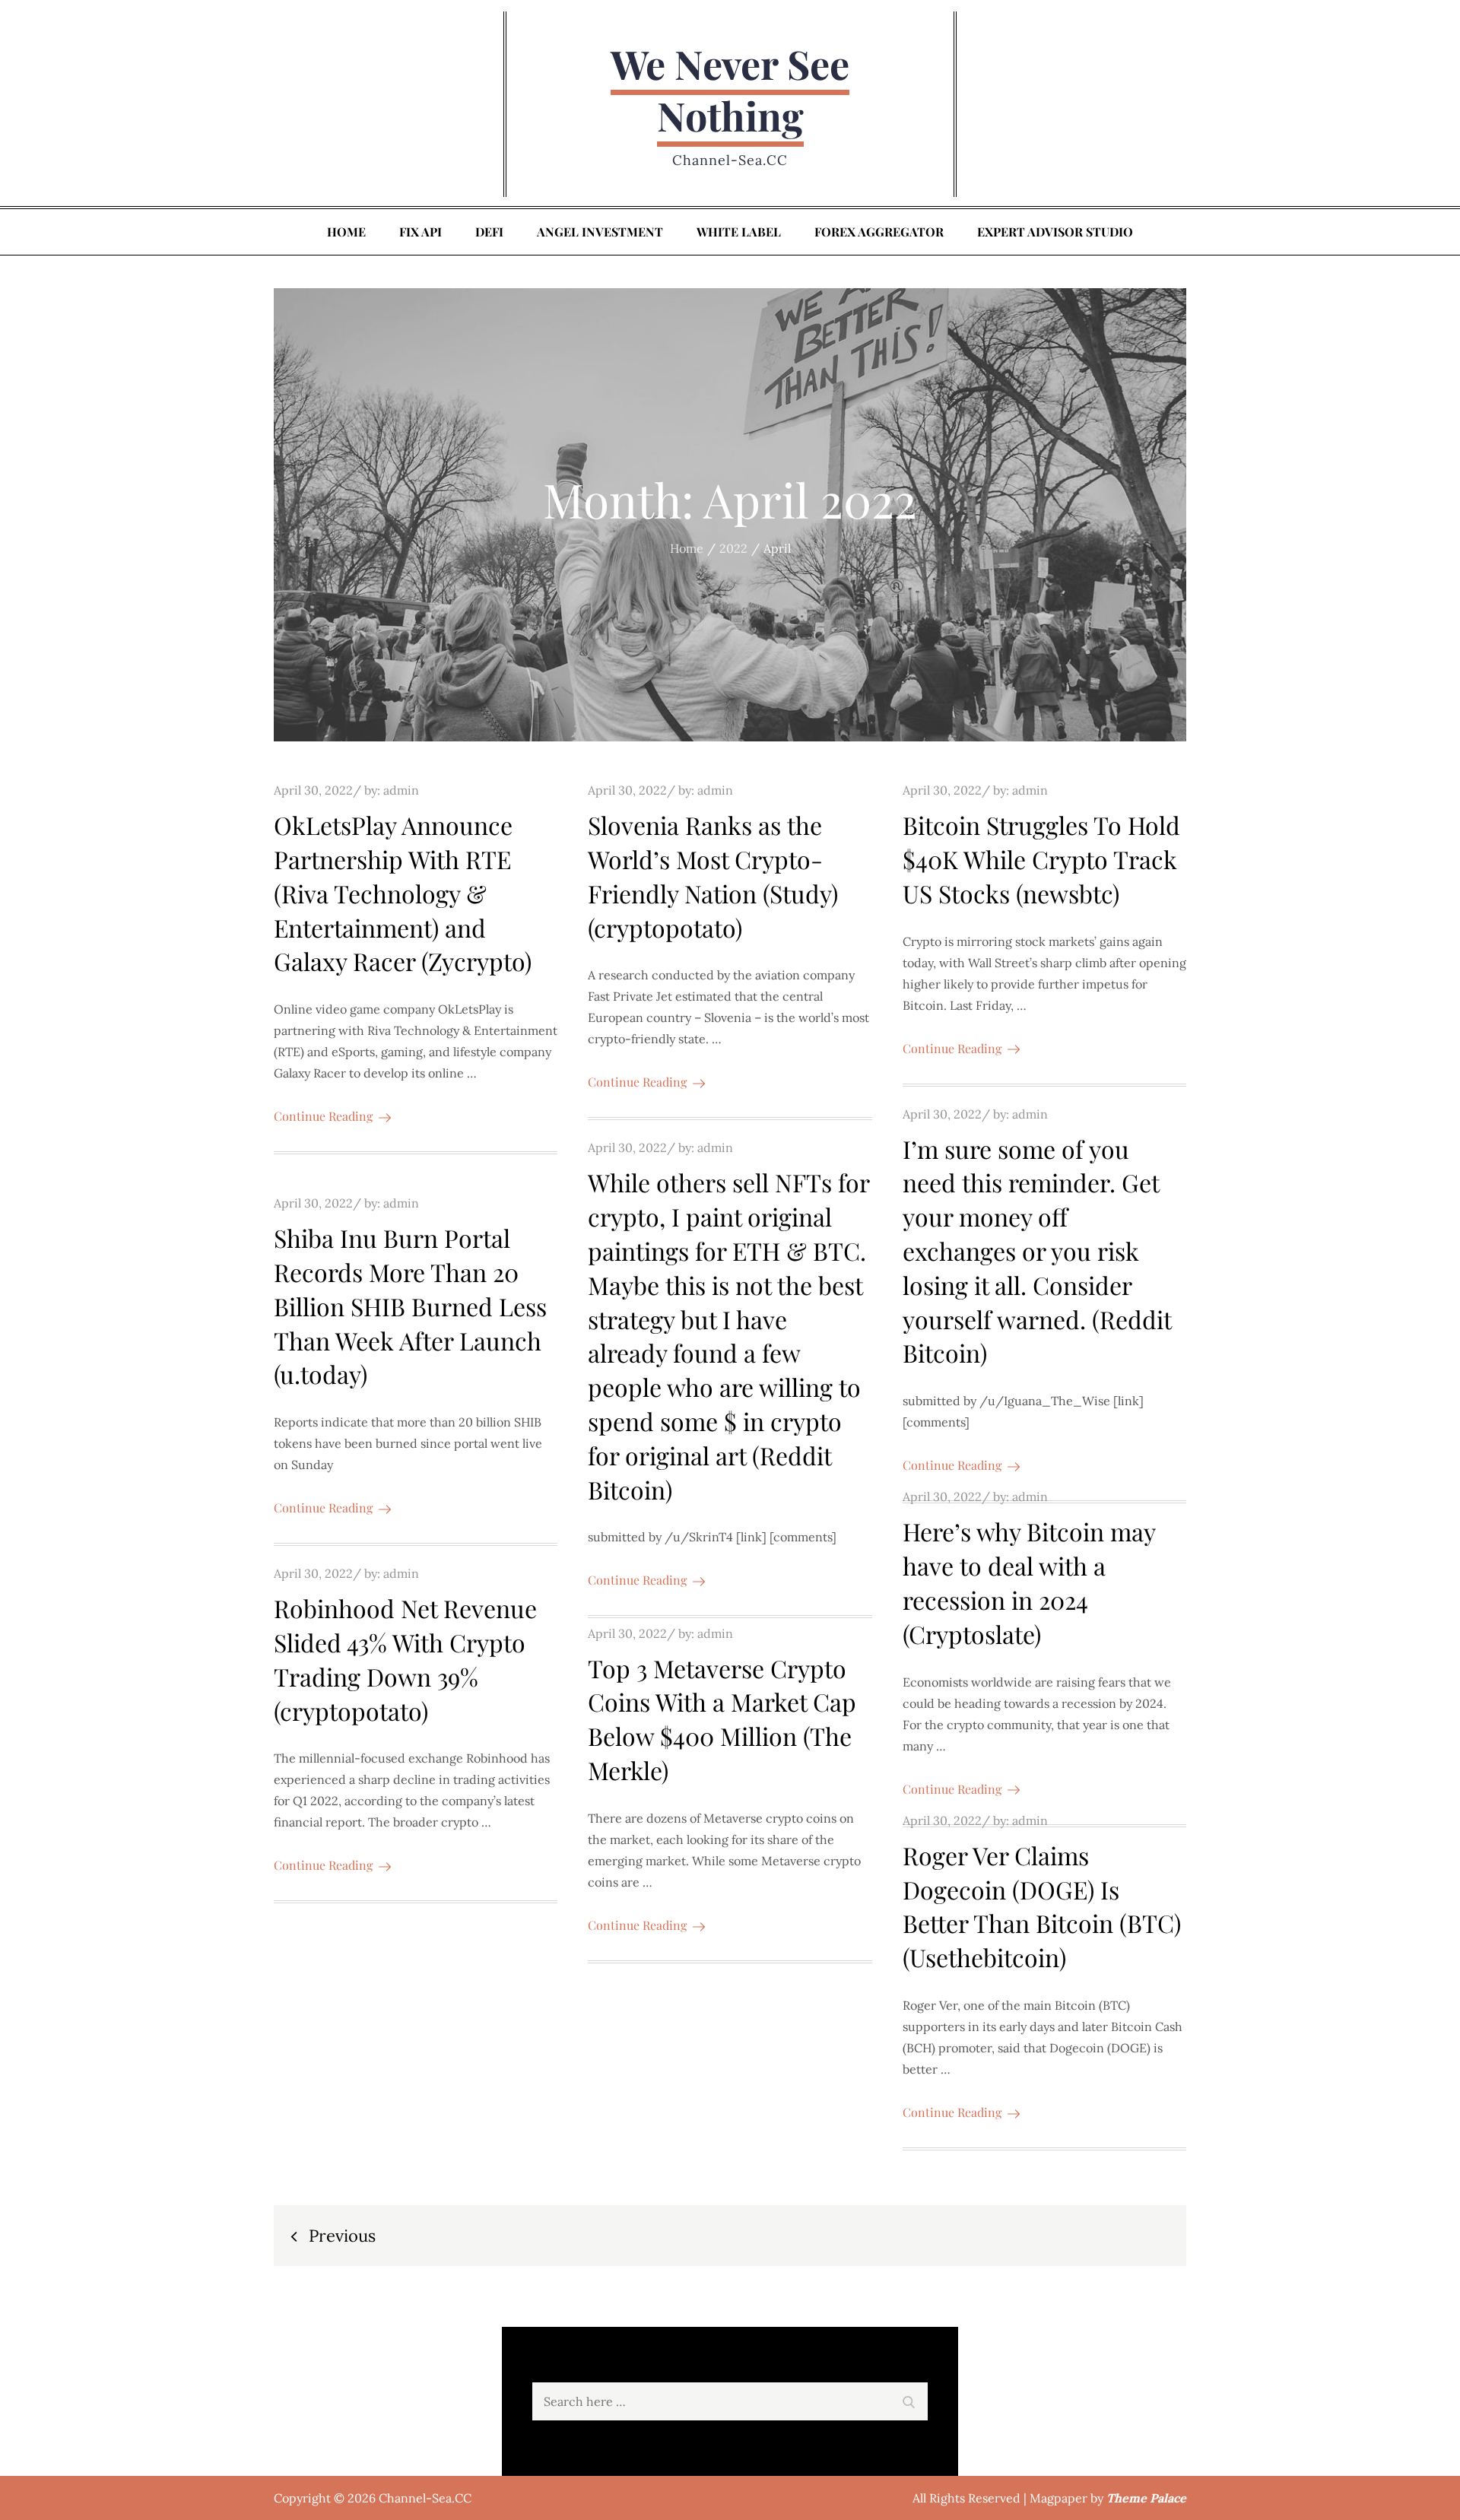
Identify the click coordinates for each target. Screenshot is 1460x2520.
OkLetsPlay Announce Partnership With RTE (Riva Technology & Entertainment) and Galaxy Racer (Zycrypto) (403, 893)
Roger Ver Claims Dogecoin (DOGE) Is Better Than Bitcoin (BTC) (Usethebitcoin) (1042, 1906)
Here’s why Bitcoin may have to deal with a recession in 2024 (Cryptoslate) (1029, 1582)
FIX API (421, 232)
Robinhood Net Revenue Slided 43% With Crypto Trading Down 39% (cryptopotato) (405, 1659)
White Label (739, 232)
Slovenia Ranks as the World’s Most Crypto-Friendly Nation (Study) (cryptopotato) (713, 876)
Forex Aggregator (879, 232)
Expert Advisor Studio (1055, 232)
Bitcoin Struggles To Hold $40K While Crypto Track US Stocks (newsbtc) (1041, 859)
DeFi (489, 232)
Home (346, 232)
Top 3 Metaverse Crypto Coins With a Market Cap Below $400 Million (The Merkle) (722, 1719)
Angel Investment (600, 232)
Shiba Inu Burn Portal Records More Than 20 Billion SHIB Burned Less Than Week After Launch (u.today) (410, 1306)
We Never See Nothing (730, 89)
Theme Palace (1146, 2498)
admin (401, 790)
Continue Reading (323, 1116)
